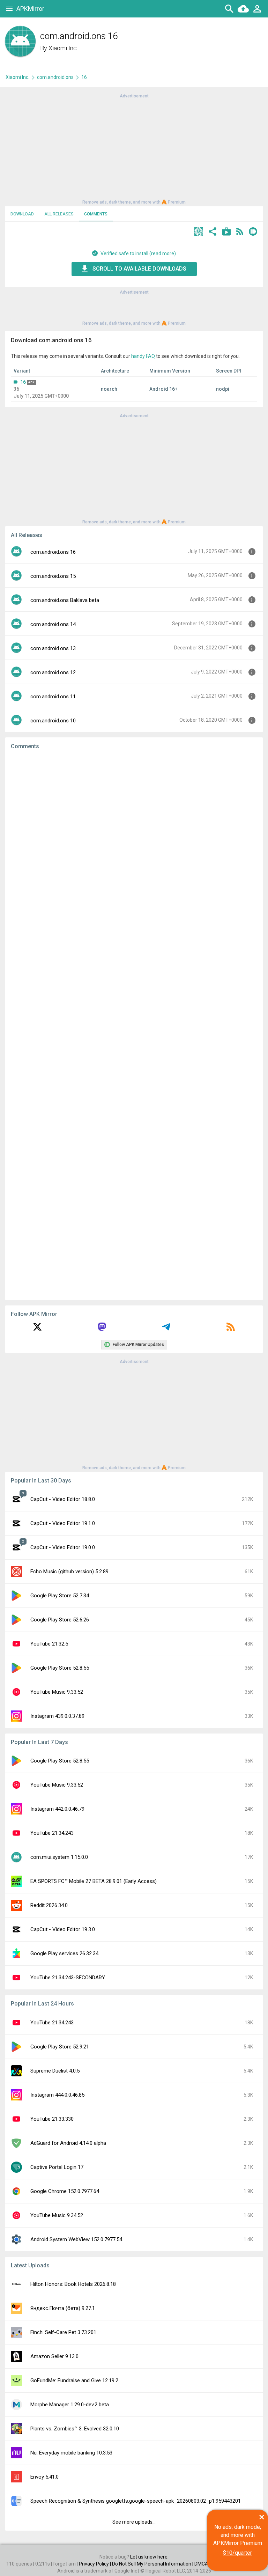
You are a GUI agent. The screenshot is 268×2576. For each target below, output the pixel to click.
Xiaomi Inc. (63, 48)
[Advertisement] (134, 148)
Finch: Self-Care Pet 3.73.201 (63, 2332)
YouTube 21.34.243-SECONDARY (68, 1978)
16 (23, 382)
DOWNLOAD (22, 214)
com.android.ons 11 (53, 697)
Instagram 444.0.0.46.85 (57, 2095)
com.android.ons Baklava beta (65, 600)
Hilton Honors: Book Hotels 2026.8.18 (73, 2284)
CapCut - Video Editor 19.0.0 (63, 1547)
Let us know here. (149, 2557)
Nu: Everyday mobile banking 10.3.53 (71, 2453)
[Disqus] (134, 1025)
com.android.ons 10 (53, 721)
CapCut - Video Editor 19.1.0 (63, 1523)
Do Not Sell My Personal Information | (153, 2564)
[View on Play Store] (226, 232)
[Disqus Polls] (134, 844)
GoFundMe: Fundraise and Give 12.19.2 (74, 2380)
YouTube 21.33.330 (52, 2119)
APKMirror (30, 9)
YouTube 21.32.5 (49, 1644)
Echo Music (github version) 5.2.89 (69, 1572)
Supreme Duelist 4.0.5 (55, 2071)
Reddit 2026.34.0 (49, 1905)
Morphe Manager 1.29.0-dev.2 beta (70, 2405)
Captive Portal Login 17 (57, 2167)
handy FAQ (143, 356)
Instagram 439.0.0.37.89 (57, 1716)
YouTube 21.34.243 (52, 1833)
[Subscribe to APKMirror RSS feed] (231, 1329)
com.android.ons (55, 77)
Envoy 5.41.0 (44, 2477)
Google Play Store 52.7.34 (60, 1596)
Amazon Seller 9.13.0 (54, 2356)
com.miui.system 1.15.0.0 (59, 1857)
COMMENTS (96, 214)
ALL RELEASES (59, 214)
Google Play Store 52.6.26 (60, 1620)
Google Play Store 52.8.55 (60, 1668)
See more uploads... (134, 2522)
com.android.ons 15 (53, 576)
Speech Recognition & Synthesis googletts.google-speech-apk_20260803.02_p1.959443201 (136, 2501)
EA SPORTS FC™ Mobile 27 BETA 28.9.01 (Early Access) (94, 1881)
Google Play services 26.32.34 (64, 1953)
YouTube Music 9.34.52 (57, 2215)
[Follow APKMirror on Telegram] (166, 1329)
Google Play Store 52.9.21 (60, 2047)
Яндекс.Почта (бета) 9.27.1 (63, 2308)
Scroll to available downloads (139, 269)
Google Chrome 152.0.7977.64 (65, 2191)
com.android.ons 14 (53, 624)
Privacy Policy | (95, 2564)
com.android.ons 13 (53, 648)
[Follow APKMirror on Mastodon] (102, 1329)
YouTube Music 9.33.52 (57, 1692)
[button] (199, 232)
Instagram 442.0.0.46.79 (57, 1809)
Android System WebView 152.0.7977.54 (76, 2239)
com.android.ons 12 (53, 672)
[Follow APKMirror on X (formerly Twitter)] (37, 1329)
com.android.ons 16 (53, 552)
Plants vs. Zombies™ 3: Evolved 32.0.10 (75, 2429)
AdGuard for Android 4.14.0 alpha (68, 2143)
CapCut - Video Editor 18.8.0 (63, 1499)
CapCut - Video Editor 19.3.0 (63, 1929)
